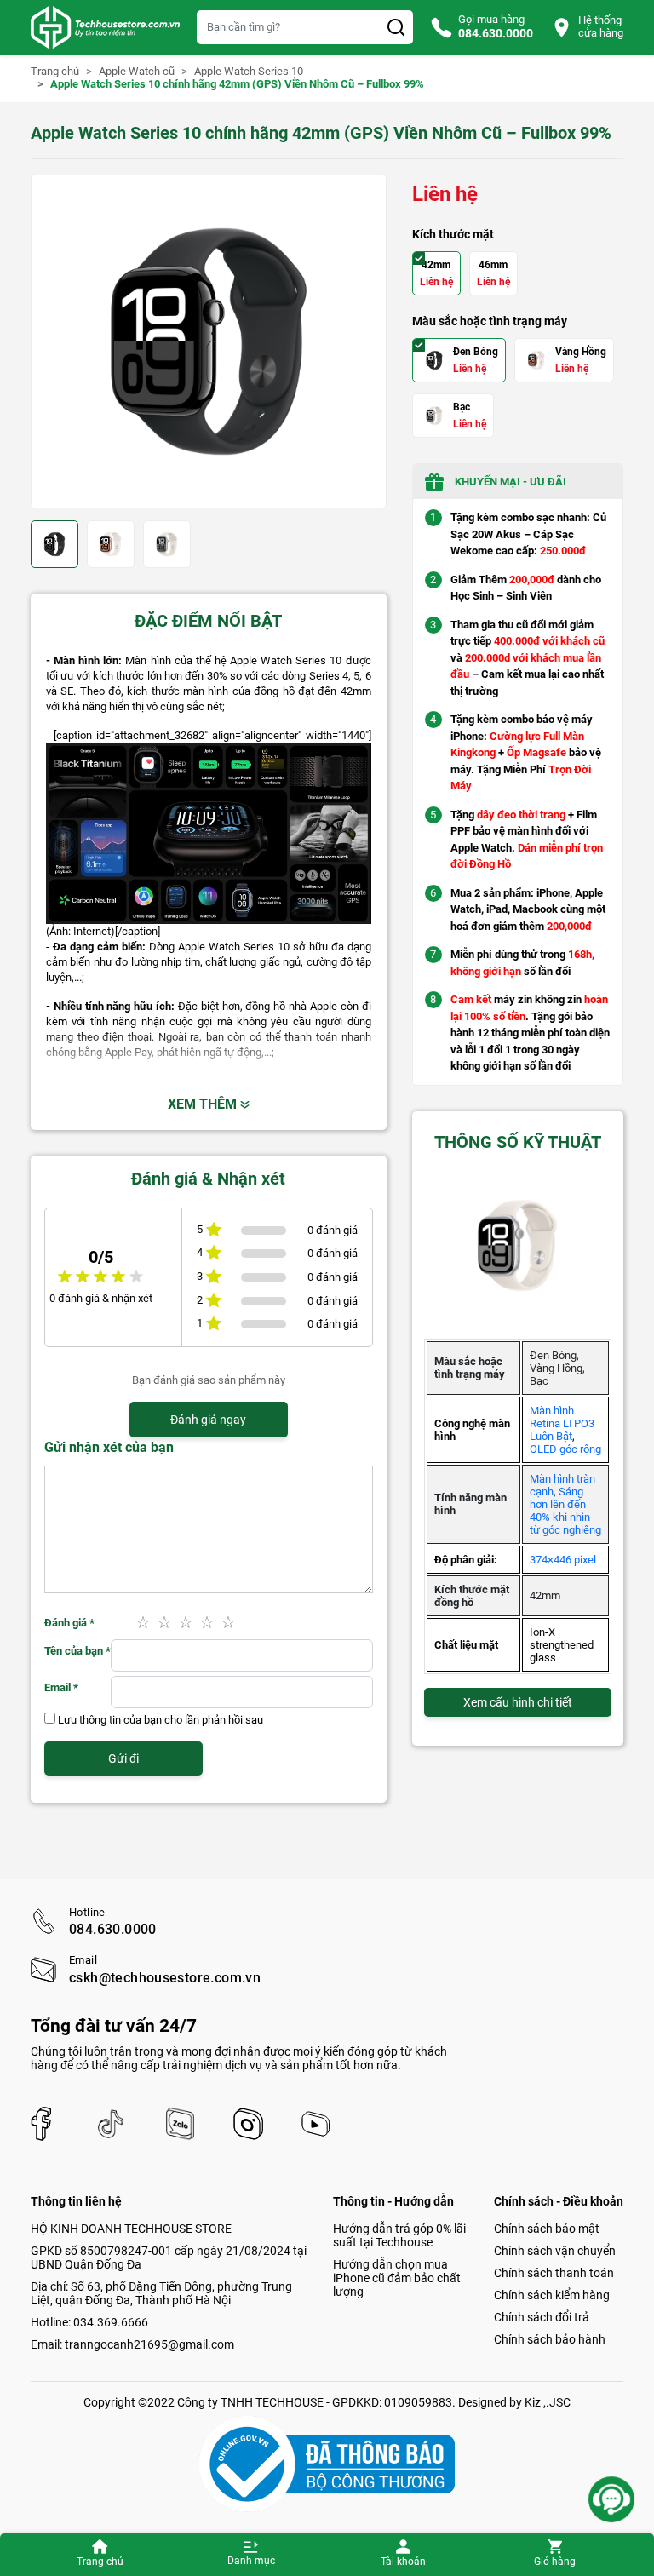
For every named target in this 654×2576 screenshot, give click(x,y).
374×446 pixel (563, 1560)
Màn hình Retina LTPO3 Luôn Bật (562, 1423)
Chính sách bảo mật (547, 2229)
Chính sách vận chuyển (555, 2251)
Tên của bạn (77, 1651)
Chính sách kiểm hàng (552, 2295)
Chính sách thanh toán (554, 2273)
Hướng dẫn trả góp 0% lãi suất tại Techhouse (399, 2235)
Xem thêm (204, 1104)
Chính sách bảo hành (550, 2339)
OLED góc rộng (565, 1449)
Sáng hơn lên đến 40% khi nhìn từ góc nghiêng (565, 1511)
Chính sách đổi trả (542, 2317)
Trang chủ (100, 2562)
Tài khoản (403, 2562)
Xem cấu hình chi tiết (518, 1702)
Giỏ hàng (555, 2562)
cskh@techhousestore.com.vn (165, 1978)
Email (61, 1687)
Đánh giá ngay (208, 1420)
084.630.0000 (113, 1930)
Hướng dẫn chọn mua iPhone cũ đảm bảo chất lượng (397, 2278)
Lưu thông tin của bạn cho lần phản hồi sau (161, 1720)
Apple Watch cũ (137, 72)
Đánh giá (69, 1623)
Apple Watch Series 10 (249, 72)
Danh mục (251, 2561)
